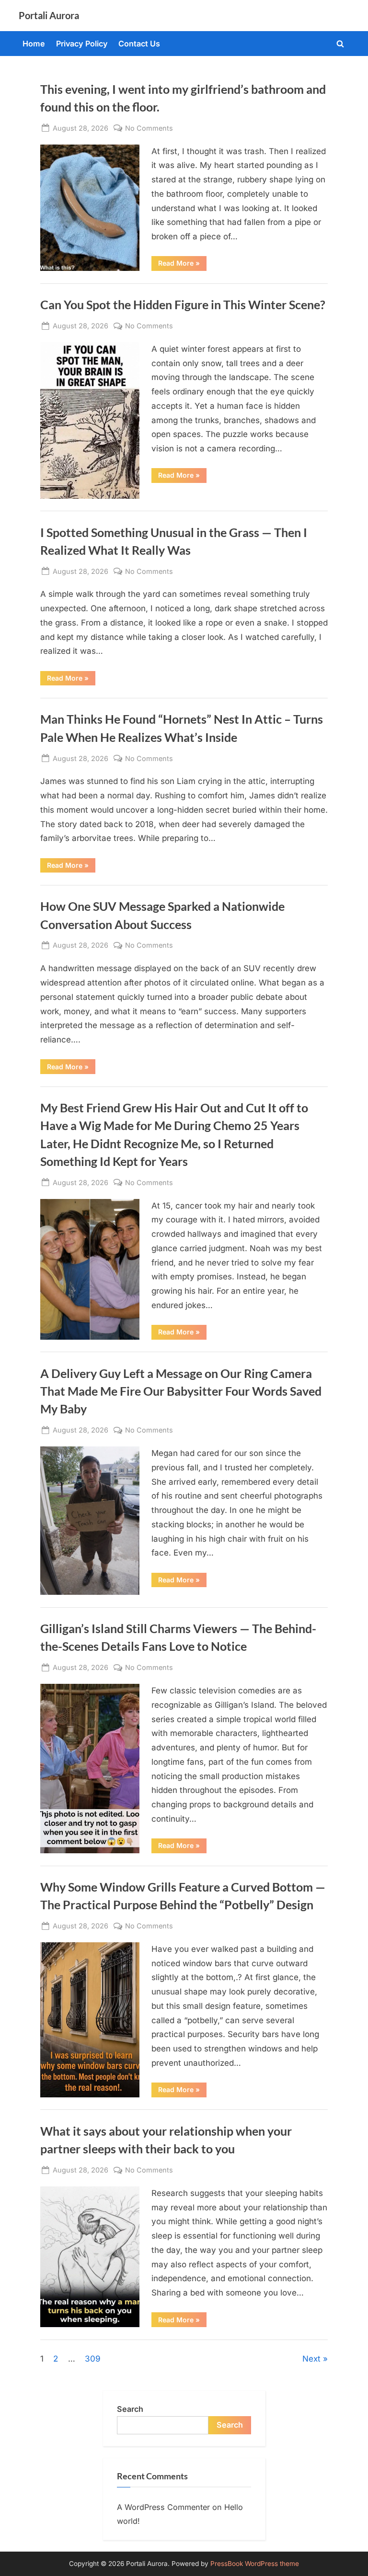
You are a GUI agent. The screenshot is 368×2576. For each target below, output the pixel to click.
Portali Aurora (49, 15)
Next (311, 2359)
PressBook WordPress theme (255, 2564)
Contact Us (139, 44)
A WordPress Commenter (163, 2507)
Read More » (182, 265)
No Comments (149, 129)
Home (34, 44)
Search (130, 2409)
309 (93, 2359)
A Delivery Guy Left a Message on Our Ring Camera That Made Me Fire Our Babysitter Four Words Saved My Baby (181, 1391)
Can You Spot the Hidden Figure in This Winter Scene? (183, 305)
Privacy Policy (82, 44)
